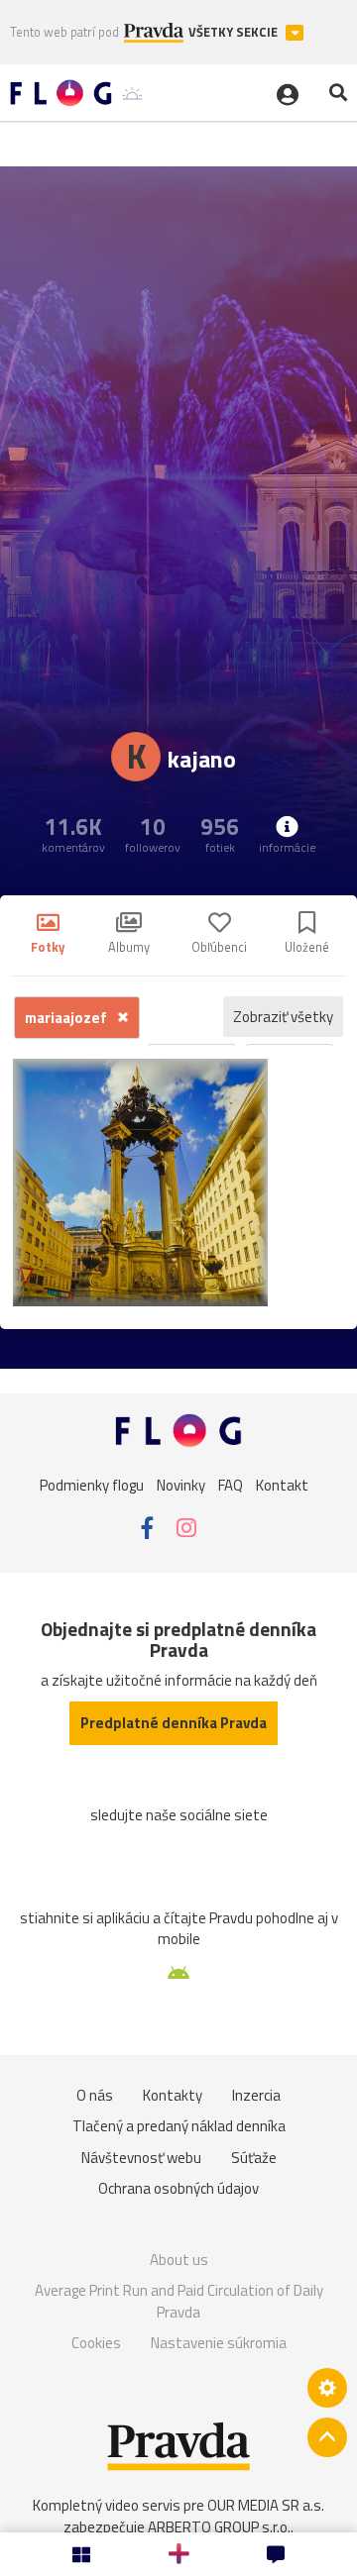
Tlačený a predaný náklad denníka (179, 2126)
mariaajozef (67, 1018)
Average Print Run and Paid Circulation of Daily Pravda (179, 2301)
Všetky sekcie (235, 32)
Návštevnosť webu (141, 2158)
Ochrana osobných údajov (178, 2188)
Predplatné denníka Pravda (174, 1723)
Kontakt (282, 1485)
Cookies (96, 2343)
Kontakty (173, 2095)
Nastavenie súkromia (219, 2343)
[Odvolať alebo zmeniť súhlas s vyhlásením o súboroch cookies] (327, 2388)
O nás (95, 2095)
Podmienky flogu (92, 1485)
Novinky (181, 1485)
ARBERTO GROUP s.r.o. (219, 2527)
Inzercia (256, 2095)
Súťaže (254, 2158)
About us (179, 2260)
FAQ (231, 1485)
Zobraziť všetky (283, 1017)
